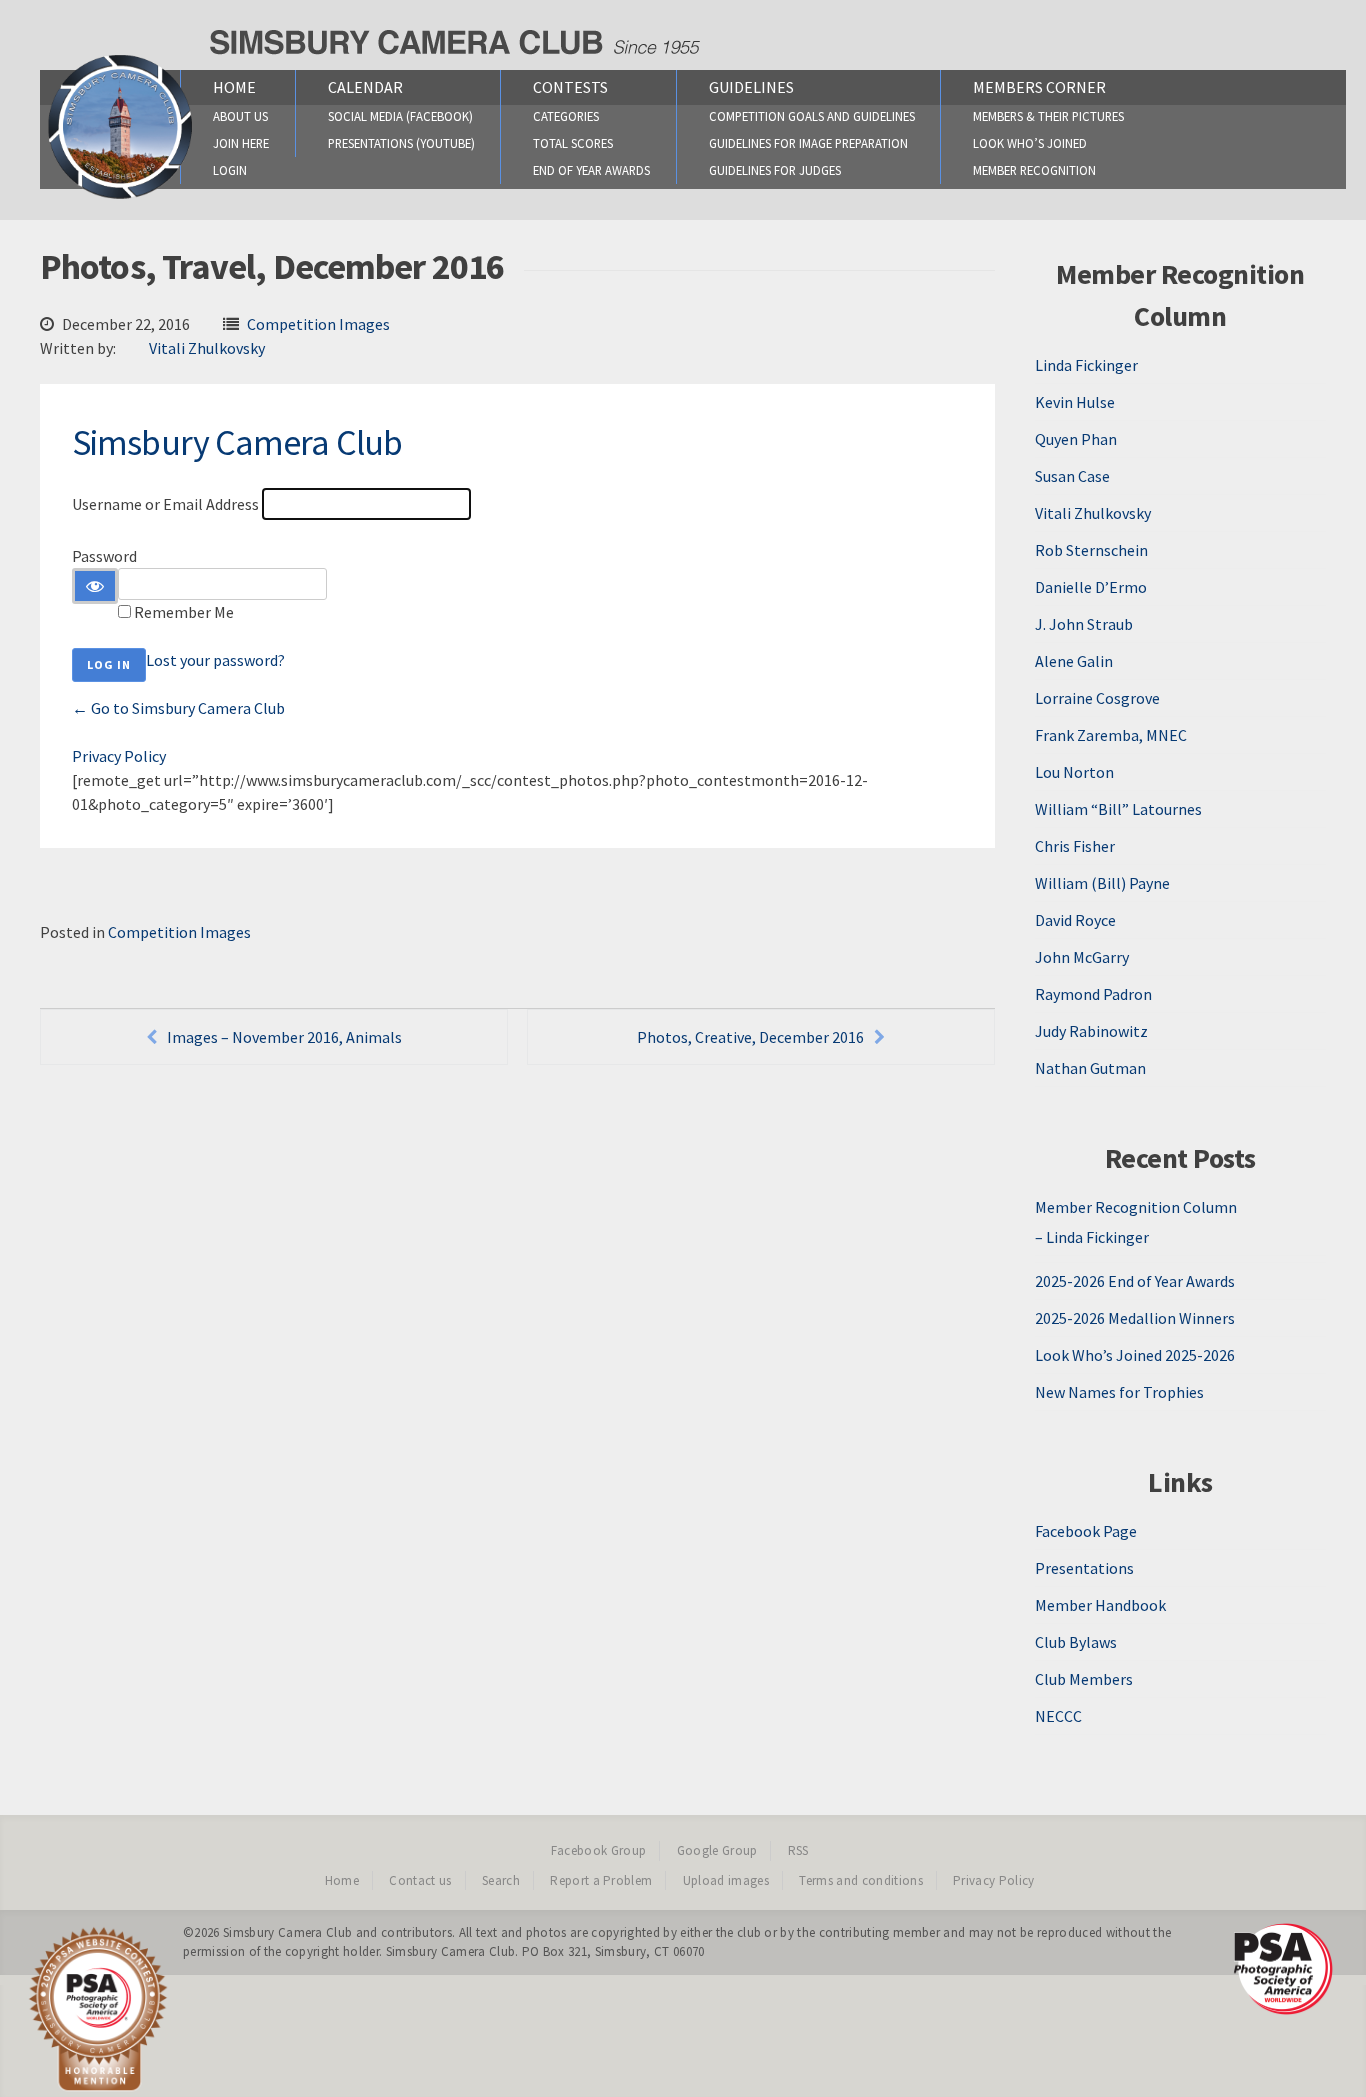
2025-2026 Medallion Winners (1135, 1318)
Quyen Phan (1076, 439)
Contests (570, 87)
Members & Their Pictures (1048, 116)
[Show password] (95, 586)
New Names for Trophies (1119, 1392)
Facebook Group (599, 1850)
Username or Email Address (165, 504)
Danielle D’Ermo (1091, 587)
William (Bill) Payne (1102, 883)
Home (234, 87)
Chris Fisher (1075, 846)
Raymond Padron (1093, 994)
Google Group (717, 1850)
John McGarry (1082, 957)
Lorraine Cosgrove (1097, 698)
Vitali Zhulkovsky (207, 348)
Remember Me (184, 612)
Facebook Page (1086, 1531)
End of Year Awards (591, 170)
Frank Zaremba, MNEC (1111, 735)
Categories (566, 116)
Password (104, 556)
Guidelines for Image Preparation (808, 143)
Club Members (1084, 1679)
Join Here (241, 143)
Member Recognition (1034, 170)
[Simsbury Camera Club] (120, 198)
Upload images (726, 1880)
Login (230, 170)
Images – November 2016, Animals (284, 1037)
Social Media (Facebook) (400, 116)
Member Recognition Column (1136, 1207)
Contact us (420, 1880)
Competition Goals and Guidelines (812, 116)
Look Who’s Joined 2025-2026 (1135, 1355)
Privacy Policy (119, 756)
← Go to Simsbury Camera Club (178, 708)
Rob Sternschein (1091, 550)
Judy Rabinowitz (1091, 1031)
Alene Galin (1074, 661)
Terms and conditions (861, 1880)
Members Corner (1039, 87)
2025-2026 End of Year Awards (1135, 1281)
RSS (798, 1850)
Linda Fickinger (1086, 365)
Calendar (365, 87)
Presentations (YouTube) (401, 143)
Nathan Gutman (1090, 1068)
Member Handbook (1100, 1605)
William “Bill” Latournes (1118, 809)
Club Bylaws (1076, 1642)
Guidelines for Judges (775, 170)
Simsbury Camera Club (237, 442)
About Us (240, 116)
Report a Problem (601, 1880)
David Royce (1075, 920)
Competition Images (318, 324)
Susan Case (1072, 476)
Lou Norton (1074, 772)
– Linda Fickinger (1092, 1237)
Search (501, 1880)
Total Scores (573, 143)
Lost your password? (215, 660)
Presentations (1084, 1568)
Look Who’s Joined (1030, 143)
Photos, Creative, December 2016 (750, 1037)
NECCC (1058, 1716)
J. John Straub (1084, 624)
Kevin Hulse (1075, 402)
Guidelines (751, 87)
